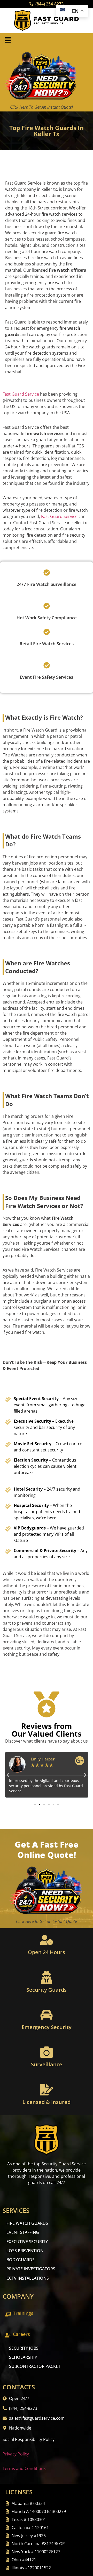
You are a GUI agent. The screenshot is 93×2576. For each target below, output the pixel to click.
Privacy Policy (16, 2454)
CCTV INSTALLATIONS (28, 2278)
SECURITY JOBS (24, 2348)
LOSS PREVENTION (25, 2251)
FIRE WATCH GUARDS (27, 2223)
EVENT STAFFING (23, 2232)
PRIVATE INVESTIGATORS (31, 2269)
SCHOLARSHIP (23, 2357)
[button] (8, 40)
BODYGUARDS (21, 2260)
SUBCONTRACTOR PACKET (35, 2366)
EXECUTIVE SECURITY (27, 2242)
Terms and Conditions (24, 2468)
